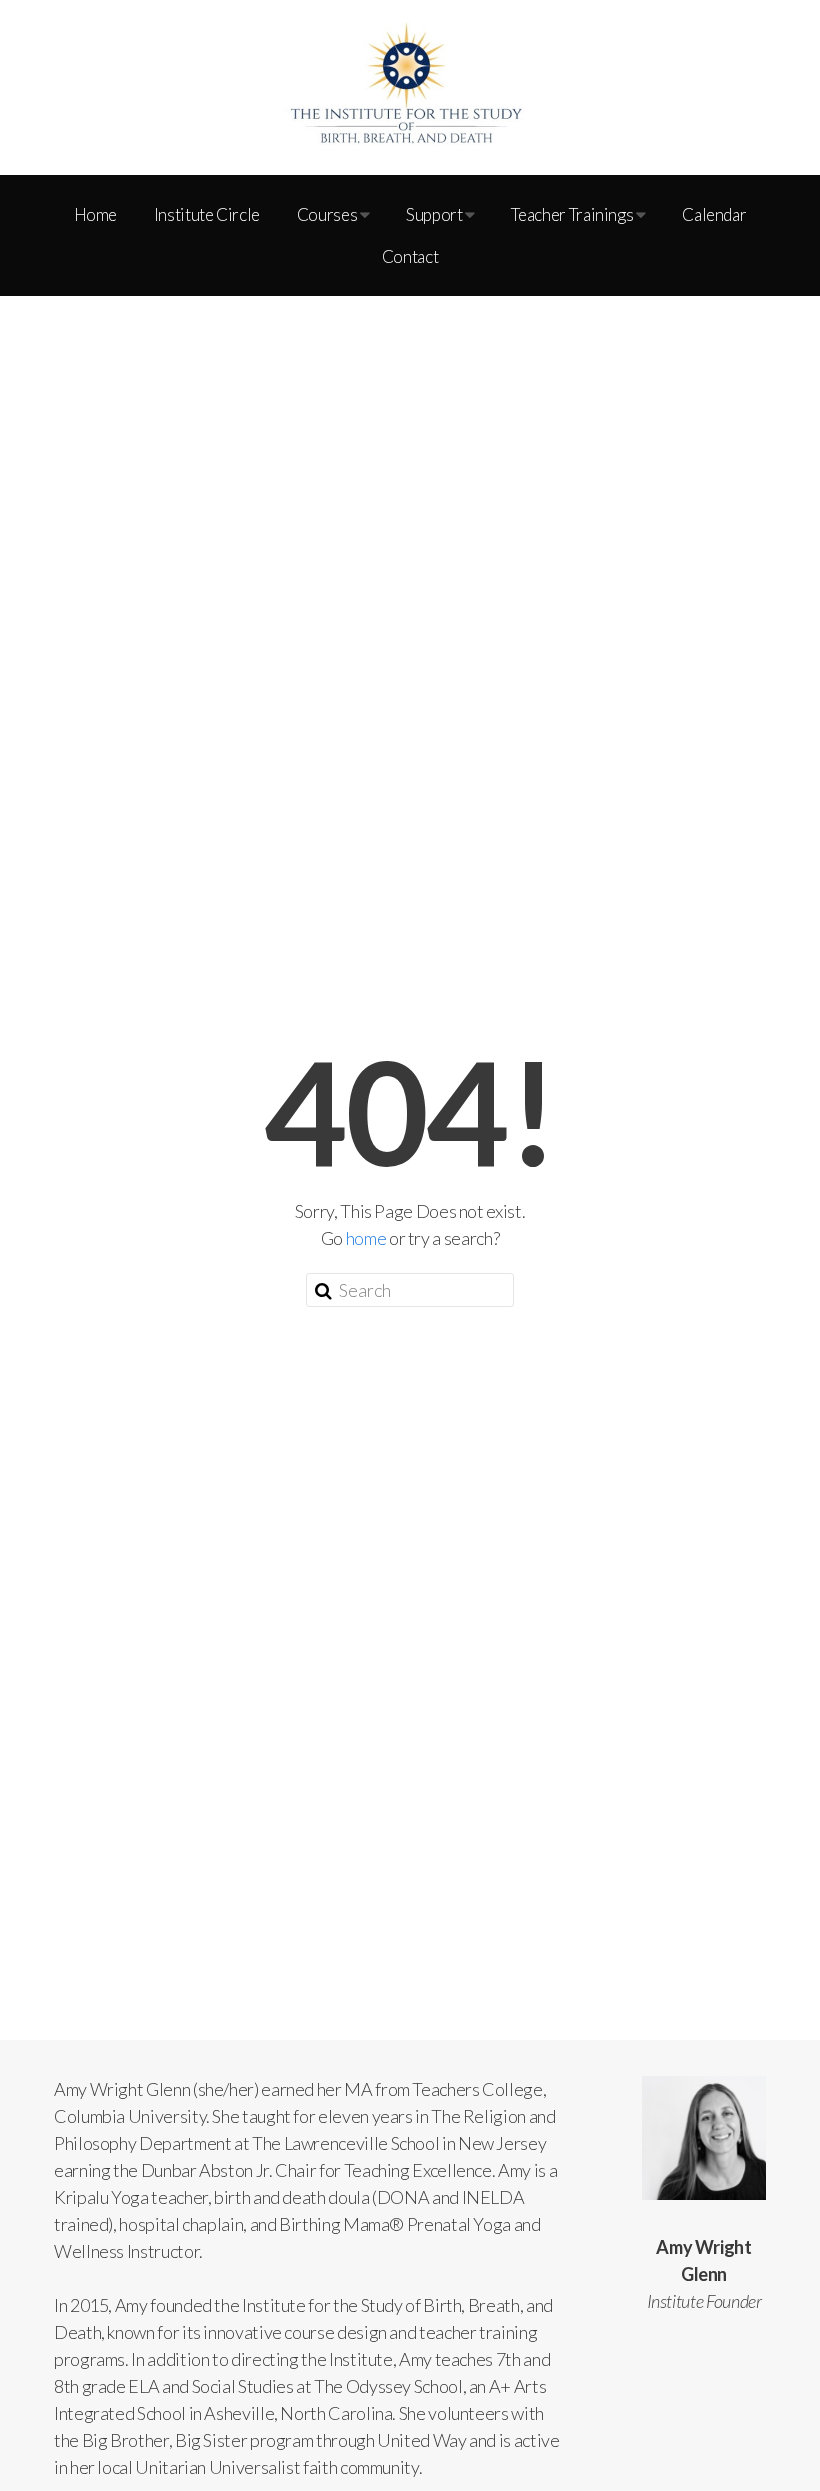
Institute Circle (207, 214)
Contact (410, 256)
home (366, 1238)
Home (96, 214)
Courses (328, 214)
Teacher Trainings (573, 214)
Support (435, 214)
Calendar (714, 214)
